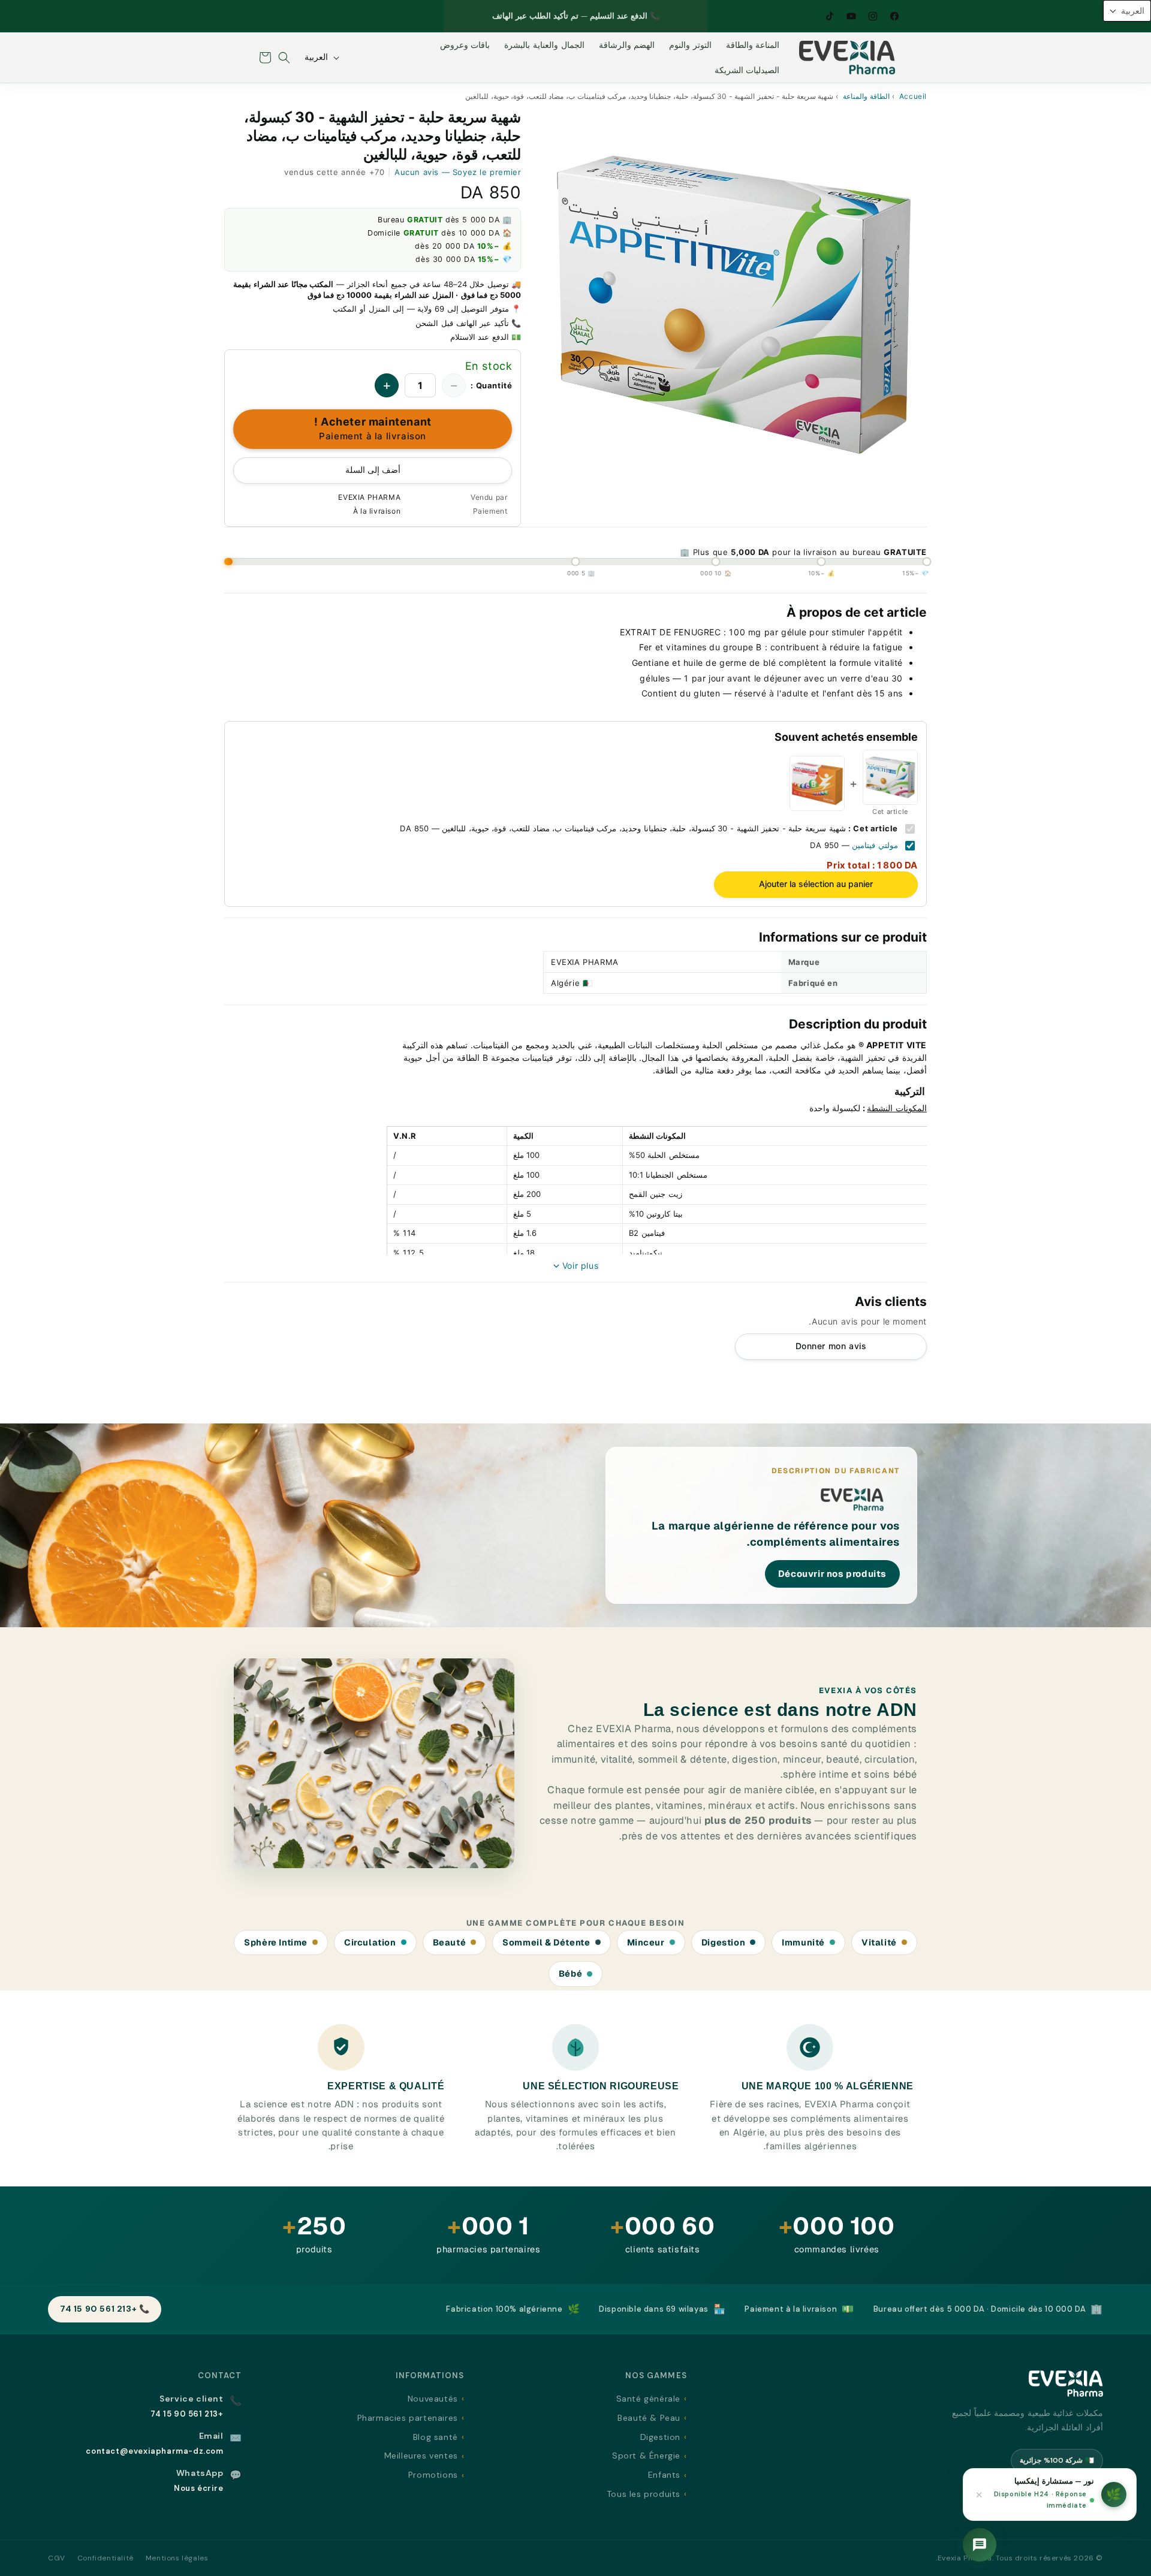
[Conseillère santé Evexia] (980, 2545)
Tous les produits (644, 2494)
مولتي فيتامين (875, 845)
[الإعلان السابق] (694, 16)
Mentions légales (177, 2558)
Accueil (913, 96)
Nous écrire (199, 2488)
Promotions (433, 2475)
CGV (57, 2558)
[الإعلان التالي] (457, 16)
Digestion (660, 2437)
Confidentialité (106, 2558)
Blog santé (436, 2437)
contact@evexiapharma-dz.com (154, 2451)
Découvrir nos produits (832, 1574)
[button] (284, 58)
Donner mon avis (831, 1346)
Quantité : (491, 385)
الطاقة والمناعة (866, 96)
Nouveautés (433, 2399)
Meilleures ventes (421, 2456)
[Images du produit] (733, 305)
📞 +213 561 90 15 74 (105, 2309)
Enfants (664, 2475)
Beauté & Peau (649, 2418)
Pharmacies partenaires (408, 2418)
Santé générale (648, 2399)
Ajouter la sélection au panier (816, 884)
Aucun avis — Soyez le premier (458, 172)
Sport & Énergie (646, 2456)
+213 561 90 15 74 (187, 2414)
